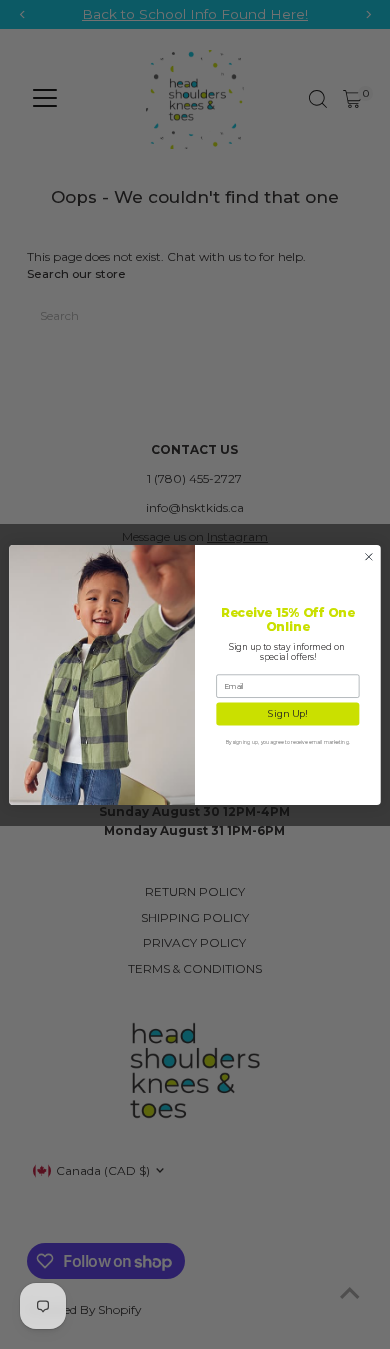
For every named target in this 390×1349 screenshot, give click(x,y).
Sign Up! (287, 713)
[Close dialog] (369, 556)
